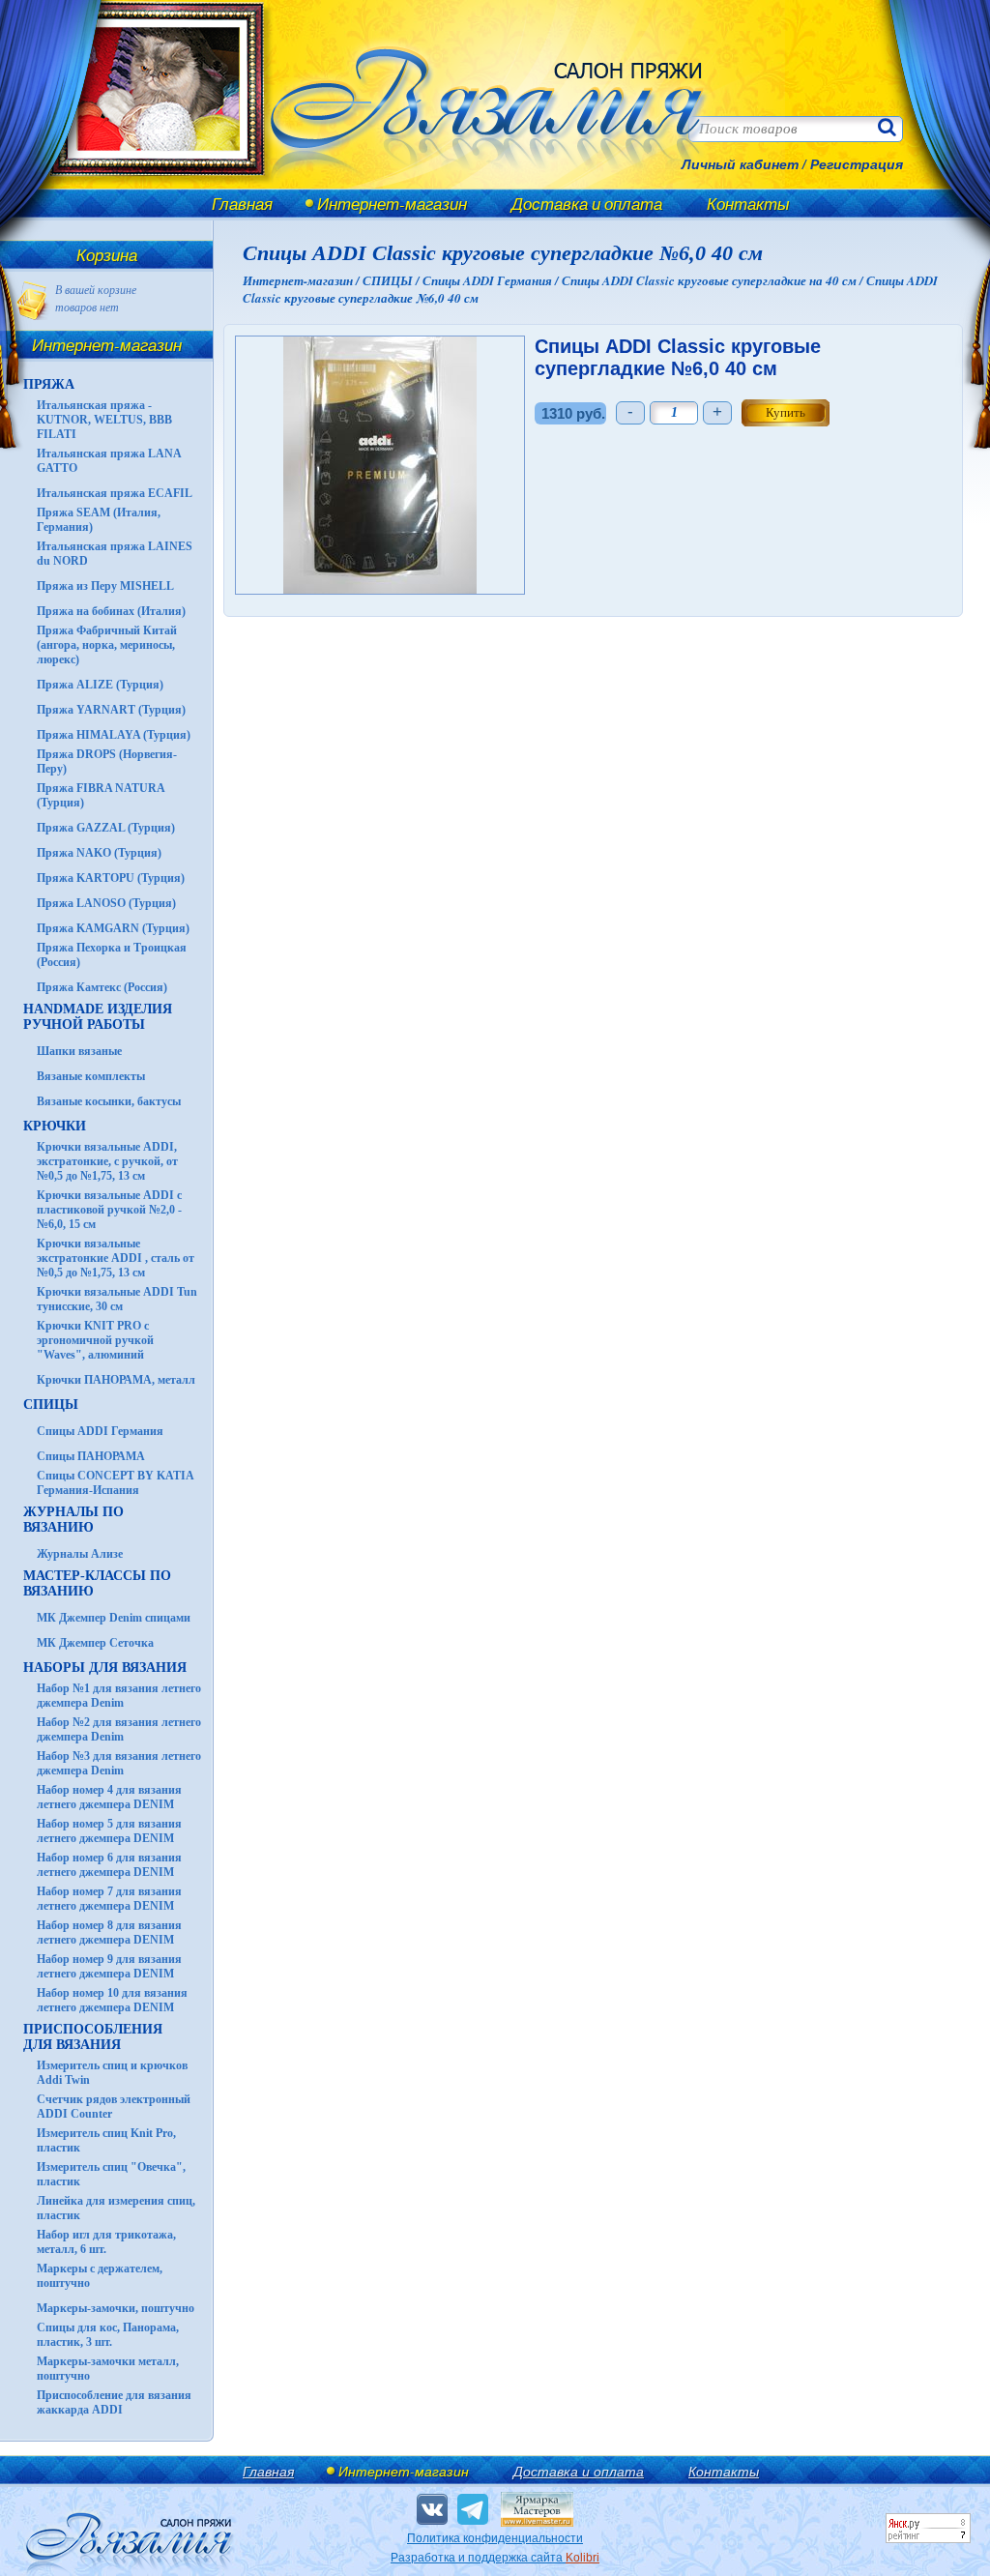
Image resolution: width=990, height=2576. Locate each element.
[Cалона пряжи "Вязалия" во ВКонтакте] (432, 2509)
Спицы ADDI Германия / (492, 280)
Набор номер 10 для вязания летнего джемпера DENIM (112, 2000)
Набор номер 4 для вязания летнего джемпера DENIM (109, 1797)
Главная (242, 204)
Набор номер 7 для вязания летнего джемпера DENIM (109, 1899)
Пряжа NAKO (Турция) (99, 853)
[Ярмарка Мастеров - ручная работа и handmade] (537, 2523)
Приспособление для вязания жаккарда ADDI (114, 2402)
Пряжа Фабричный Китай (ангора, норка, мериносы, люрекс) (107, 645)
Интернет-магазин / (303, 280)
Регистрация (857, 164)
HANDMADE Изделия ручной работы (98, 1017)
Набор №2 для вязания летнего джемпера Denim (119, 1729)
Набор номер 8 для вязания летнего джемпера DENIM (109, 1932)
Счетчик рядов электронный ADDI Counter (114, 2107)
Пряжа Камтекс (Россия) (102, 987)
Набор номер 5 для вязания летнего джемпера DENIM (109, 1831)
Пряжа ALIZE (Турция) (100, 685)
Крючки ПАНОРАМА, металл (116, 1380)
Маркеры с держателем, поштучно (100, 2276)
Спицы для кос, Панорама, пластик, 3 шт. (108, 2335)
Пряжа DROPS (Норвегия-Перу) (107, 761)
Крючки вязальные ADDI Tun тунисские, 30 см (117, 1299)
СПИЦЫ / (393, 280)
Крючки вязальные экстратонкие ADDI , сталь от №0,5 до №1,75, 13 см (116, 1258)
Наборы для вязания (105, 1668)
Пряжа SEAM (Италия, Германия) (99, 520)
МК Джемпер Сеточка (95, 1643)
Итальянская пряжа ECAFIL (115, 493)
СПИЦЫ (51, 1405)
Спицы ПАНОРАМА (91, 1456)
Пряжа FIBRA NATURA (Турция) (101, 795)
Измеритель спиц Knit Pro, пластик (106, 2140)
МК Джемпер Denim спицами (114, 1618)
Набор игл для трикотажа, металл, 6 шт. (106, 2242)
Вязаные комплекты (91, 1076)
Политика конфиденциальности (495, 2538)
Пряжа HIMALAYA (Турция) (114, 735)
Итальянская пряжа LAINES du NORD (115, 554)
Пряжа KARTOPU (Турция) (111, 878)
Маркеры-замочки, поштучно (116, 2308)
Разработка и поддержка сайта (495, 2558)
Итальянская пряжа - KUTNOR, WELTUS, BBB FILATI (104, 420)
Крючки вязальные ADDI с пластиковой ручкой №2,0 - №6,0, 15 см (109, 1210)
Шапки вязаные (79, 1051)
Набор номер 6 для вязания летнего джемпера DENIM (109, 1865)
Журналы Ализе (80, 1554)
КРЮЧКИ (55, 1126)
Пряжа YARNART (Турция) (111, 710)
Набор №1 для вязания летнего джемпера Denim (119, 1696)
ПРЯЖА (49, 384)
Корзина (107, 255)
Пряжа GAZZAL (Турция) (106, 828)
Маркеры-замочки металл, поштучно (108, 2369)
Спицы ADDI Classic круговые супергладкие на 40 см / (714, 280)
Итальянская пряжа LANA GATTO (109, 461)
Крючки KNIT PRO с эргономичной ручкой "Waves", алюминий (95, 1340)
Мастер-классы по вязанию (97, 1583)
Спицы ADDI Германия (100, 1431)
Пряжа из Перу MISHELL (105, 586)
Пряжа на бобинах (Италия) (111, 611)
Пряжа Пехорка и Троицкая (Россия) (112, 955)
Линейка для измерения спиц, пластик (116, 2208)
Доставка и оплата (587, 204)
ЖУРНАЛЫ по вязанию (73, 1520)
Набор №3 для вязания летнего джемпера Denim (119, 1763)
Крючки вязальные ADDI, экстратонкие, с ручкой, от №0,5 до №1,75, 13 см (107, 1161)
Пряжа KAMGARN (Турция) (113, 928)
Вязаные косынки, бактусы (109, 1101)
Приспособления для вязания (93, 2037)
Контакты (748, 204)
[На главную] (147, 186)
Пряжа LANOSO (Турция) (106, 903)
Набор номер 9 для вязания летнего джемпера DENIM (109, 1966)
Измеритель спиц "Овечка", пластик (111, 2174)
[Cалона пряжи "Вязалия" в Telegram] (473, 2509)
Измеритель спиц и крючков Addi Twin (112, 2073)
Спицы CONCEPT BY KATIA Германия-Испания (115, 1483)
